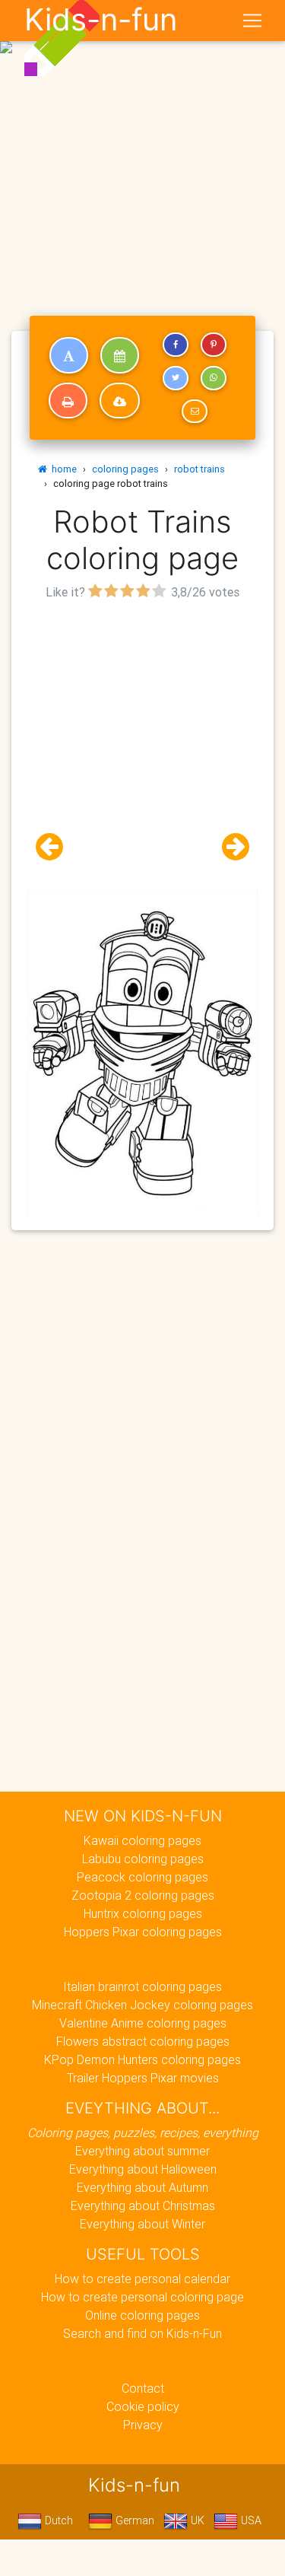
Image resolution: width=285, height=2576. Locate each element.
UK (196, 2520)
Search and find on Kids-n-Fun (142, 2333)
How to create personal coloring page (142, 2297)
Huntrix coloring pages (143, 1913)
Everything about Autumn (142, 2187)
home (62, 469)
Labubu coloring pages (143, 1859)
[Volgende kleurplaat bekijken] (230, 847)
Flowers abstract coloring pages (143, 2041)
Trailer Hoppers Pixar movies (143, 2078)
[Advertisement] (142, 149)
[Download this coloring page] (120, 401)
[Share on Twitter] (176, 378)
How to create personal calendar (142, 2279)
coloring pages (125, 469)
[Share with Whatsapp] (214, 378)
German (133, 2520)
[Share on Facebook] (176, 345)
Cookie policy (143, 2406)
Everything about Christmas (143, 2206)
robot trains (199, 469)
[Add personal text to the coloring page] (69, 355)
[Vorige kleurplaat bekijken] (55, 847)
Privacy (143, 2425)
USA (250, 2520)
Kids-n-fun (101, 20)
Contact (143, 2388)
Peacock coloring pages (142, 1877)
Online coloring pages (142, 2315)
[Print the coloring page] (68, 401)
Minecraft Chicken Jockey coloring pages (142, 2005)
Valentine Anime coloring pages (143, 2023)
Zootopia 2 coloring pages (143, 1895)
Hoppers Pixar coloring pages (143, 1932)
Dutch (57, 2520)
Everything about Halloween (143, 2169)
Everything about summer (142, 2151)
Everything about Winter (142, 2224)
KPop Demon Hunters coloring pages (142, 2059)
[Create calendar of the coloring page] (120, 355)
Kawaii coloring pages (142, 1840)
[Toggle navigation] (252, 21)
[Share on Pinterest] (214, 345)
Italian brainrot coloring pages (142, 1986)
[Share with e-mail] (195, 412)
